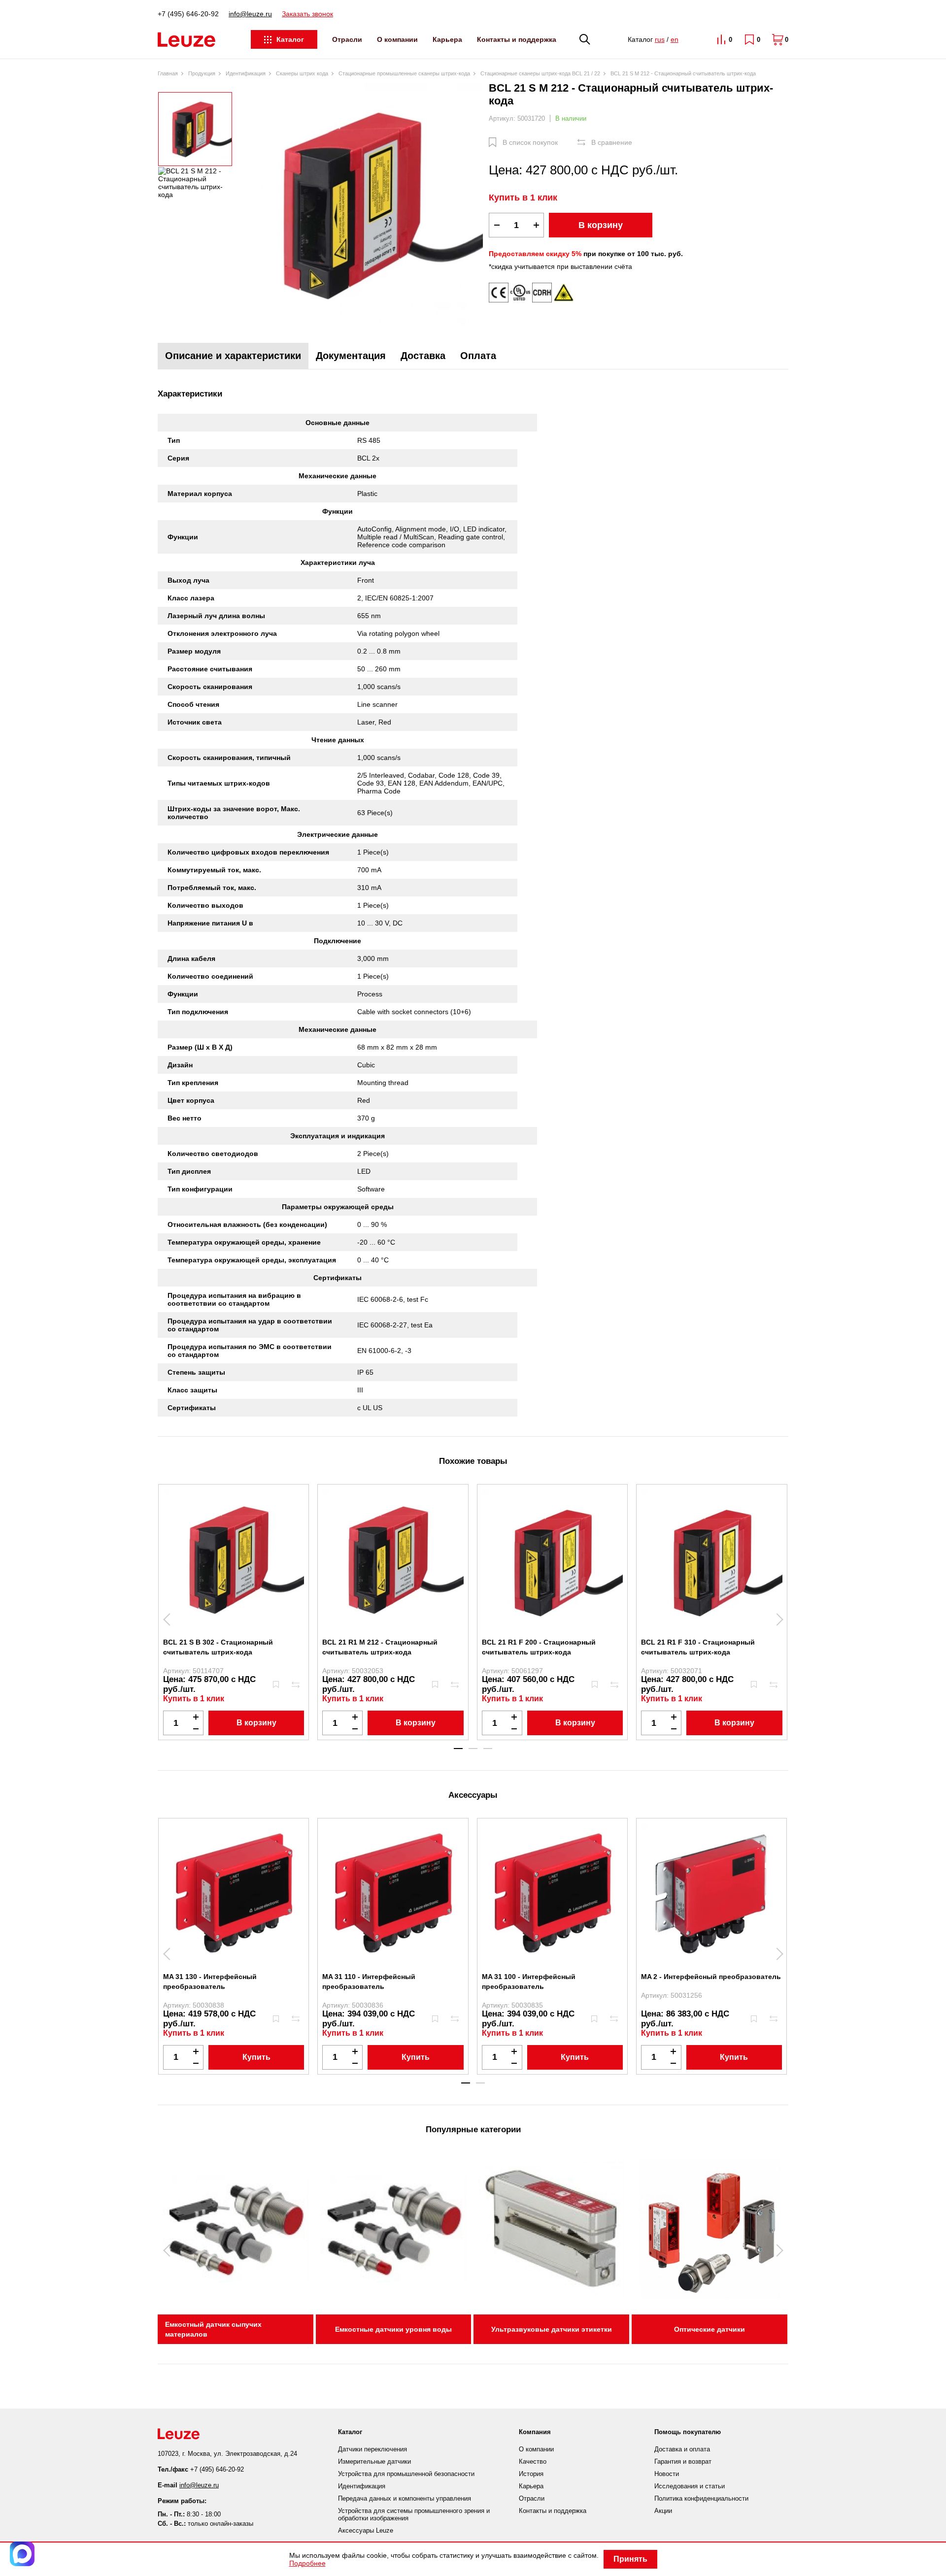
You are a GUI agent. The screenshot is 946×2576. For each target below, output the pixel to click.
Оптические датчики (709, 2329)
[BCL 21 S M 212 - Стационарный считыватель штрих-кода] (361, 205)
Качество (533, 2461)
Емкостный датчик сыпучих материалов (213, 2329)
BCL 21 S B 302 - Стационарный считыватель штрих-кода (218, 1647)
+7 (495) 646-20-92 (188, 14)
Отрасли (347, 39)
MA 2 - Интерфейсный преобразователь (711, 1977)
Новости (667, 2474)
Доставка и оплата (682, 2449)
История (531, 2474)
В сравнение (612, 142)
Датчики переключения (372, 2449)
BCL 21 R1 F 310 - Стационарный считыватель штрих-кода (698, 1647)
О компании (397, 39)
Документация (351, 356)
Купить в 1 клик (523, 198)
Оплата (478, 356)
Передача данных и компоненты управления (405, 2498)
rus (660, 39)
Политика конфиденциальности (701, 2498)
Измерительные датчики (374, 2461)
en (675, 39)
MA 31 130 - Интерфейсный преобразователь (210, 1982)
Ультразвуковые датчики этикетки (552, 2329)
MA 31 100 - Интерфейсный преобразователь (529, 1982)
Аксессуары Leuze (366, 2530)
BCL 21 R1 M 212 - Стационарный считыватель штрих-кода (380, 1647)
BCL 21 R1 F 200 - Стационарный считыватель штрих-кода (539, 1647)
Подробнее (307, 2563)
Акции (663, 2511)
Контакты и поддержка (517, 39)
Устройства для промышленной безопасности (406, 2474)
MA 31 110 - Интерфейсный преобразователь (369, 1982)
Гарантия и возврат (683, 2461)
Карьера (447, 39)
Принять (630, 2559)
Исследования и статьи (690, 2486)
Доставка (423, 356)
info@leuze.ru (250, 14)
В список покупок (530, 142)
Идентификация (362, 2486)
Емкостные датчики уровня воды (393, 2329)
